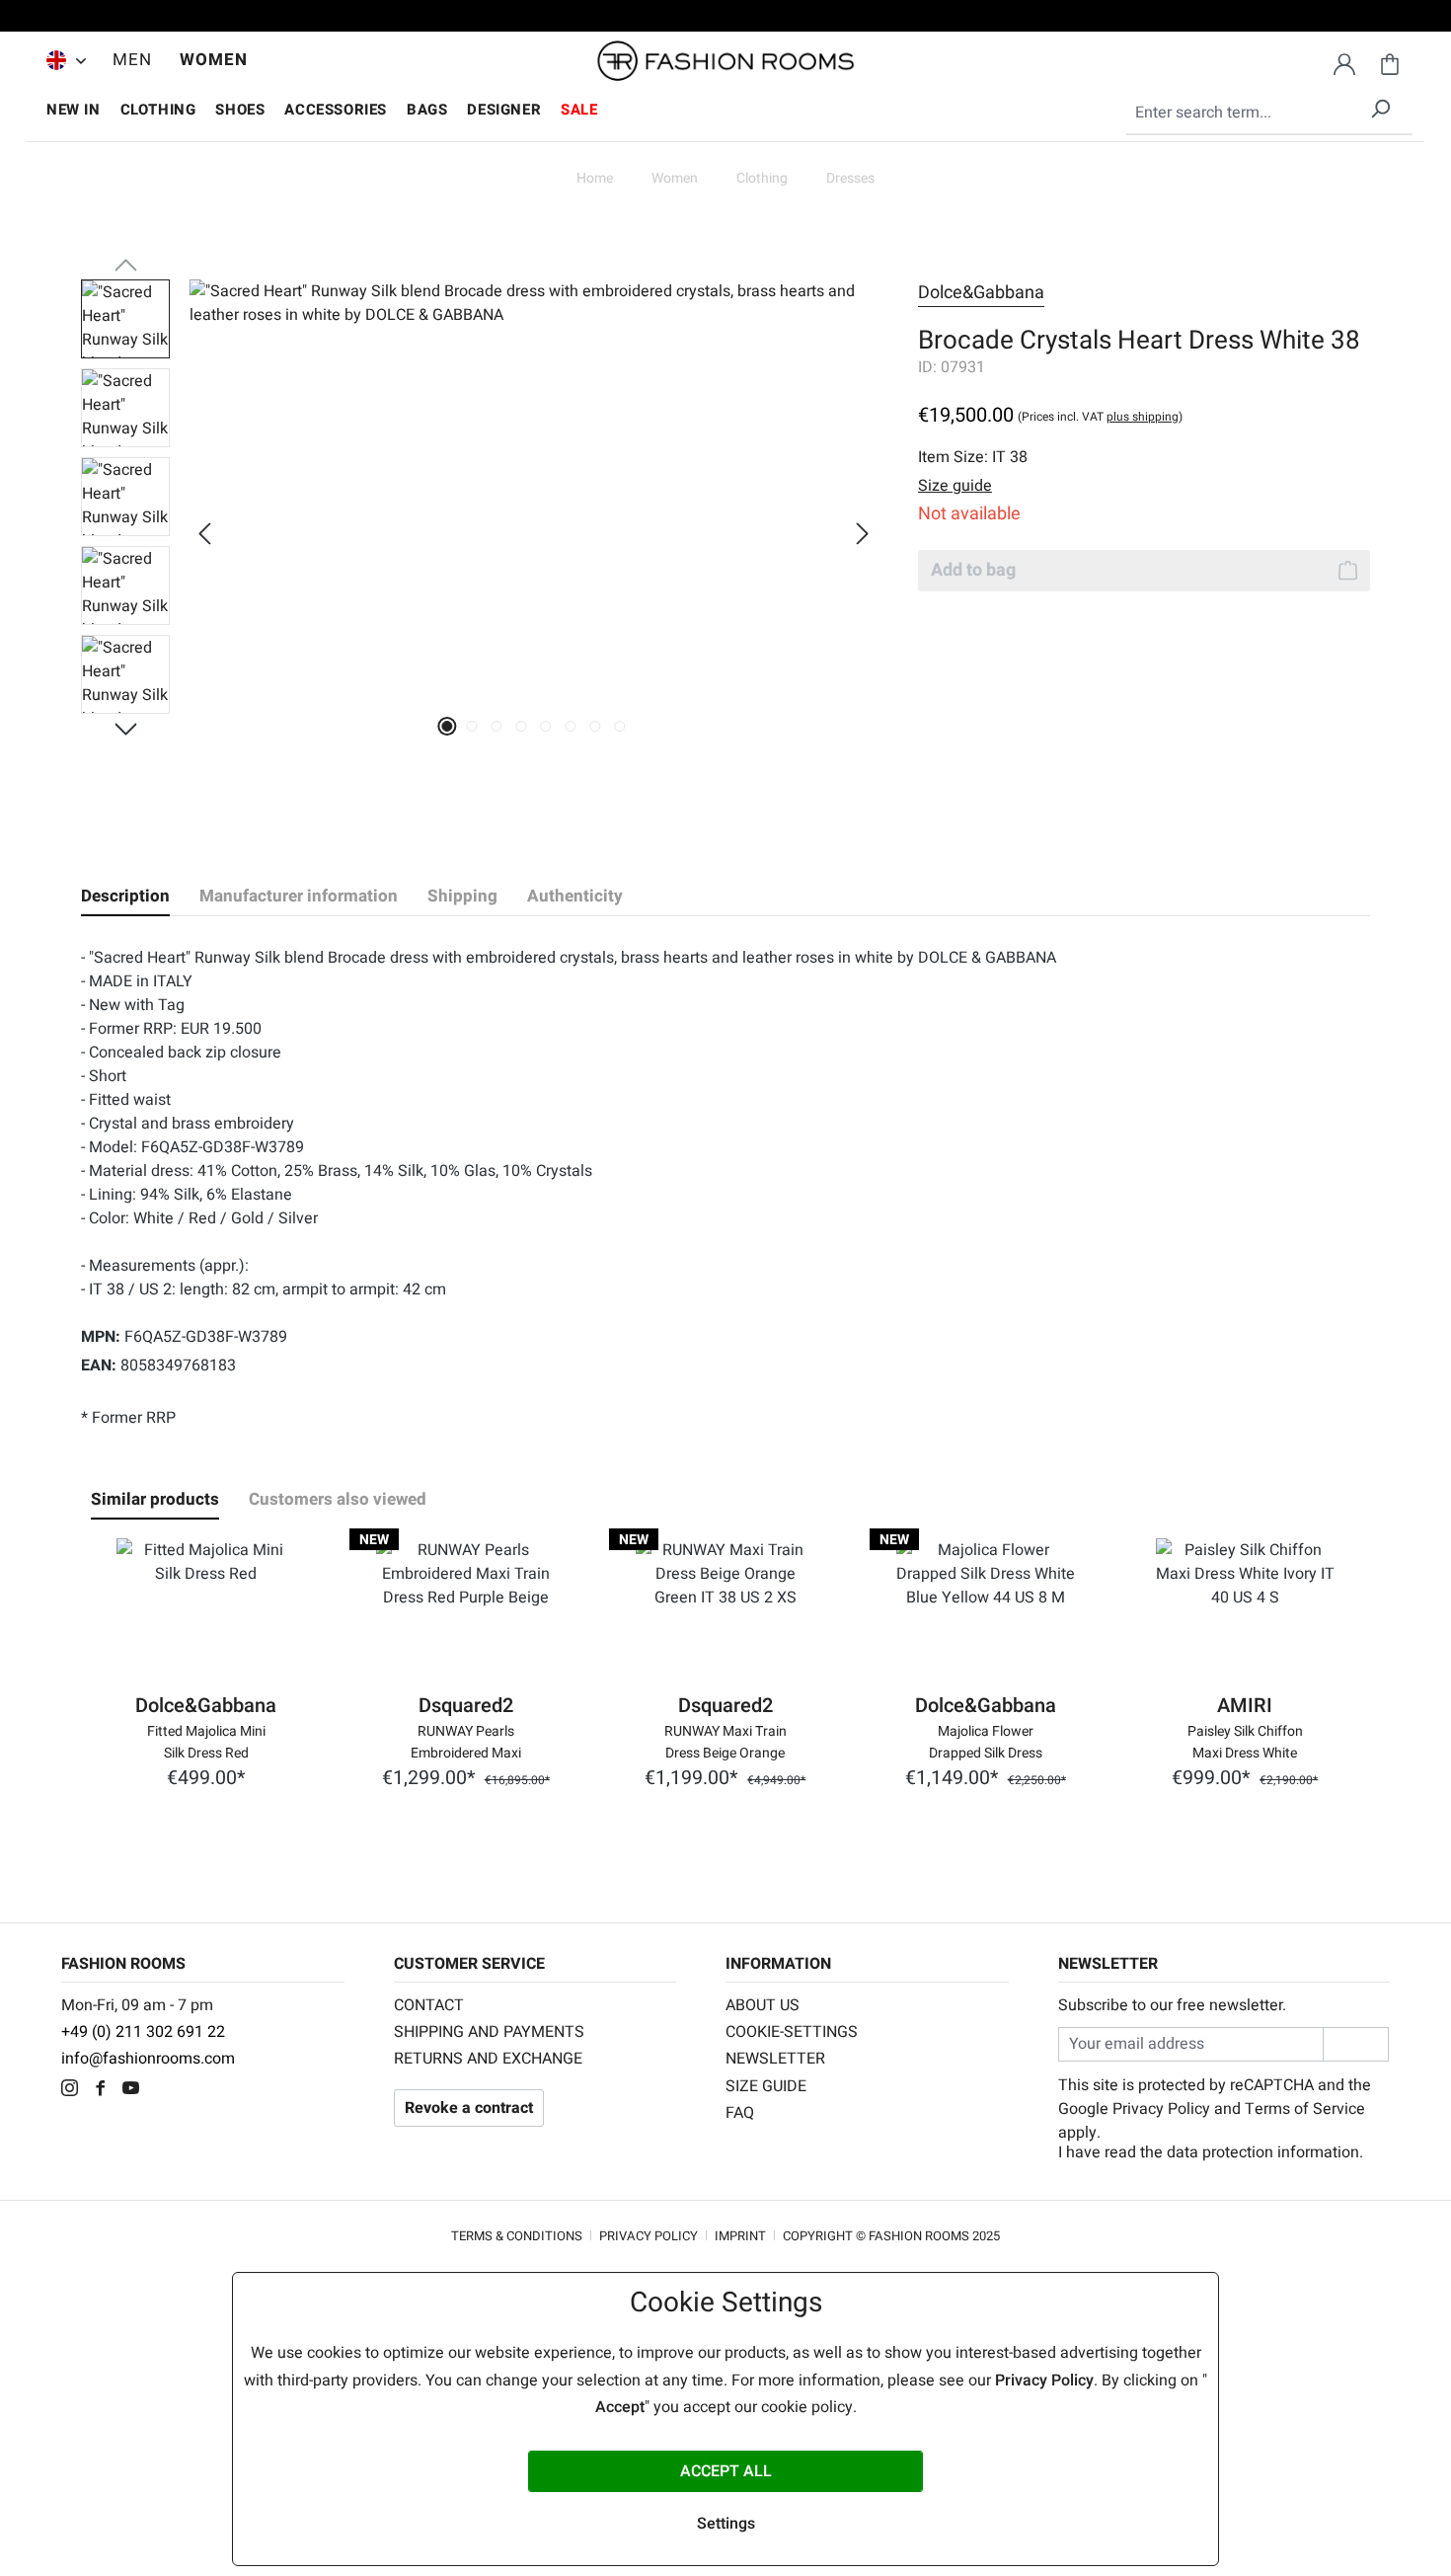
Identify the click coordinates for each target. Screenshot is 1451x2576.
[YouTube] (136, 2090)
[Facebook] (105, 2090)
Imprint (740, 2236)
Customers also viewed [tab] (338, 1499)
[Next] (863, 534)
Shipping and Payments (489, 2032)
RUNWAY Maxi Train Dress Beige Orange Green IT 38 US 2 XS (725, 1741)
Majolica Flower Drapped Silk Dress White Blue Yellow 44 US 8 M (986, 1741)
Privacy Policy (1161, 2109)
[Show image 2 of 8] (472, 726)
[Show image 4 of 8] (522, 726)
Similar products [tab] (155, 1499)
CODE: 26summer (725, 19)
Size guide (766, 2086)
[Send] (1356, 2044)
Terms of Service (1305, 2109)
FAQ (740, 2113)
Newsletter (775, 2059)
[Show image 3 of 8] (497, 726)
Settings (726, 2524)
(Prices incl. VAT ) (1100, 417)
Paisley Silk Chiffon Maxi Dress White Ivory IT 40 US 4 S (1245, 1741)
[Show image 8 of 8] (620, 726)
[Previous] (204, 534)
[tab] (125, 897)
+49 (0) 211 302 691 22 (143, 2032)
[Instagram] (75, 2090)
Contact (429, 2005)
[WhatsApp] (164, 2090)
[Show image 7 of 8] (596, 726)
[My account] (1344, 61)
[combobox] (1269, 114)
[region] (480, 533)
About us (763, 2005)
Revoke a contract (469, 2108)
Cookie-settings (792, 2032)
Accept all (726, 2471)
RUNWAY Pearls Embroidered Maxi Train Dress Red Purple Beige (466, 1741)
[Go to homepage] (725, 61)
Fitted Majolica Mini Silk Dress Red (206, 1741)
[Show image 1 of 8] (448, 726)
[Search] (1380, 105)
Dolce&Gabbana (981, 293)
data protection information (1263, 2152)
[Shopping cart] (1390, 61)
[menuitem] (61, 60)
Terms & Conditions (517, 2236)
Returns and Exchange (488, 2059)
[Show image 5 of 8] (546, 726)
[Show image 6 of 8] (571, 726)
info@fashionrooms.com (148, 2059)
